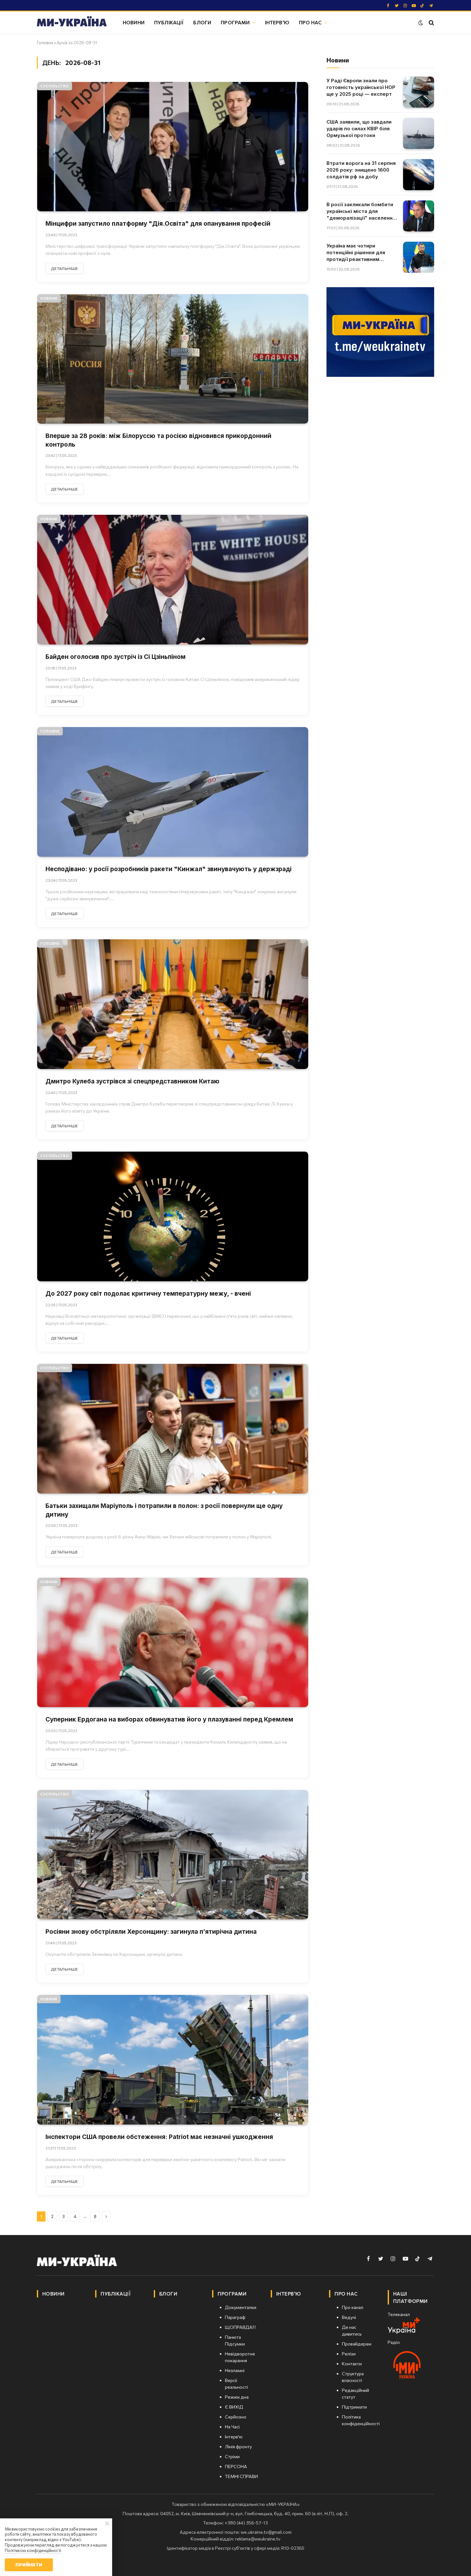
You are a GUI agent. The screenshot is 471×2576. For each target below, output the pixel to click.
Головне (50, 731)
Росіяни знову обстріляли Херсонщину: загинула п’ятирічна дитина (151, 1932)
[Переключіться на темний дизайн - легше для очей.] (421, 23)
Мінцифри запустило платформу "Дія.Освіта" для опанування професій (158, 224)
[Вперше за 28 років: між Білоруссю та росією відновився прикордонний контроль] (173, 359)
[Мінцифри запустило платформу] (173, 147)
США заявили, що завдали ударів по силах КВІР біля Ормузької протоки (359, 129)
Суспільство (55, 86)
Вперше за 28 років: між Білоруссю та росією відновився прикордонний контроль (158, 440)
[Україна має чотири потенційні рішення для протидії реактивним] (419, 257)
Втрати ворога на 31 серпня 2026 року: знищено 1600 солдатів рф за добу (361, 170)
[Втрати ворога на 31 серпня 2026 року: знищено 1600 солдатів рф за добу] (419, 175)
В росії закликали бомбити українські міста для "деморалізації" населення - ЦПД (361, 211)
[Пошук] (431, 23)
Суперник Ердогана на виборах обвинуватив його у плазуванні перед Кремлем (169, 1719)
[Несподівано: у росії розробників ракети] (173, 792)
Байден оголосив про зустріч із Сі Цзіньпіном (116, 657)
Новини (134, 22)
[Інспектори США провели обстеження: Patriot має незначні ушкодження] (173, 2060)
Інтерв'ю (277, 22)
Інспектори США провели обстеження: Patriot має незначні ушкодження (159, 2137)
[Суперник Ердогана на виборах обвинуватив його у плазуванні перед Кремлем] (173, 1643)
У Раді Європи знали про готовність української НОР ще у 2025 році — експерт (361, 87)
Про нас (310, 22)
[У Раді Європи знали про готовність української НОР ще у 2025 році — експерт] (419, 92)
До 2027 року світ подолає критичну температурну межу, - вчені (148, 1294)
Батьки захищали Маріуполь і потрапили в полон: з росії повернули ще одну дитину (164, 1510)
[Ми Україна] (72, 22)
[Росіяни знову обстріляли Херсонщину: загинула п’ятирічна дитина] (173, 1855)
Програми (235, 22)
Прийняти (29, 2565)
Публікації (169, 22)
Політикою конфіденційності (33, 2550)
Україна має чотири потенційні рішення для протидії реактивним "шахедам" (356, 253)
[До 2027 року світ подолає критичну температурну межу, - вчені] (173, 1216)
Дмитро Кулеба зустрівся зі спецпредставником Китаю (132, 1081)
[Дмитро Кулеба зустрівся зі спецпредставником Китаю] (173, 1004)
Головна (45, 43)
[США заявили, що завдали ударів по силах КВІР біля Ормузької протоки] (419, 133)
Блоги (202, 22)
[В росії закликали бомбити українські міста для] (419, 216)
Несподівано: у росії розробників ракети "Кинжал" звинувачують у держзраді (169, 869)
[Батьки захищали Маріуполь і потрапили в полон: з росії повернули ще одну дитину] (173, 1429)
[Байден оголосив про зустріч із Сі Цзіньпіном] (173, 580)
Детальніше (65, 268)
